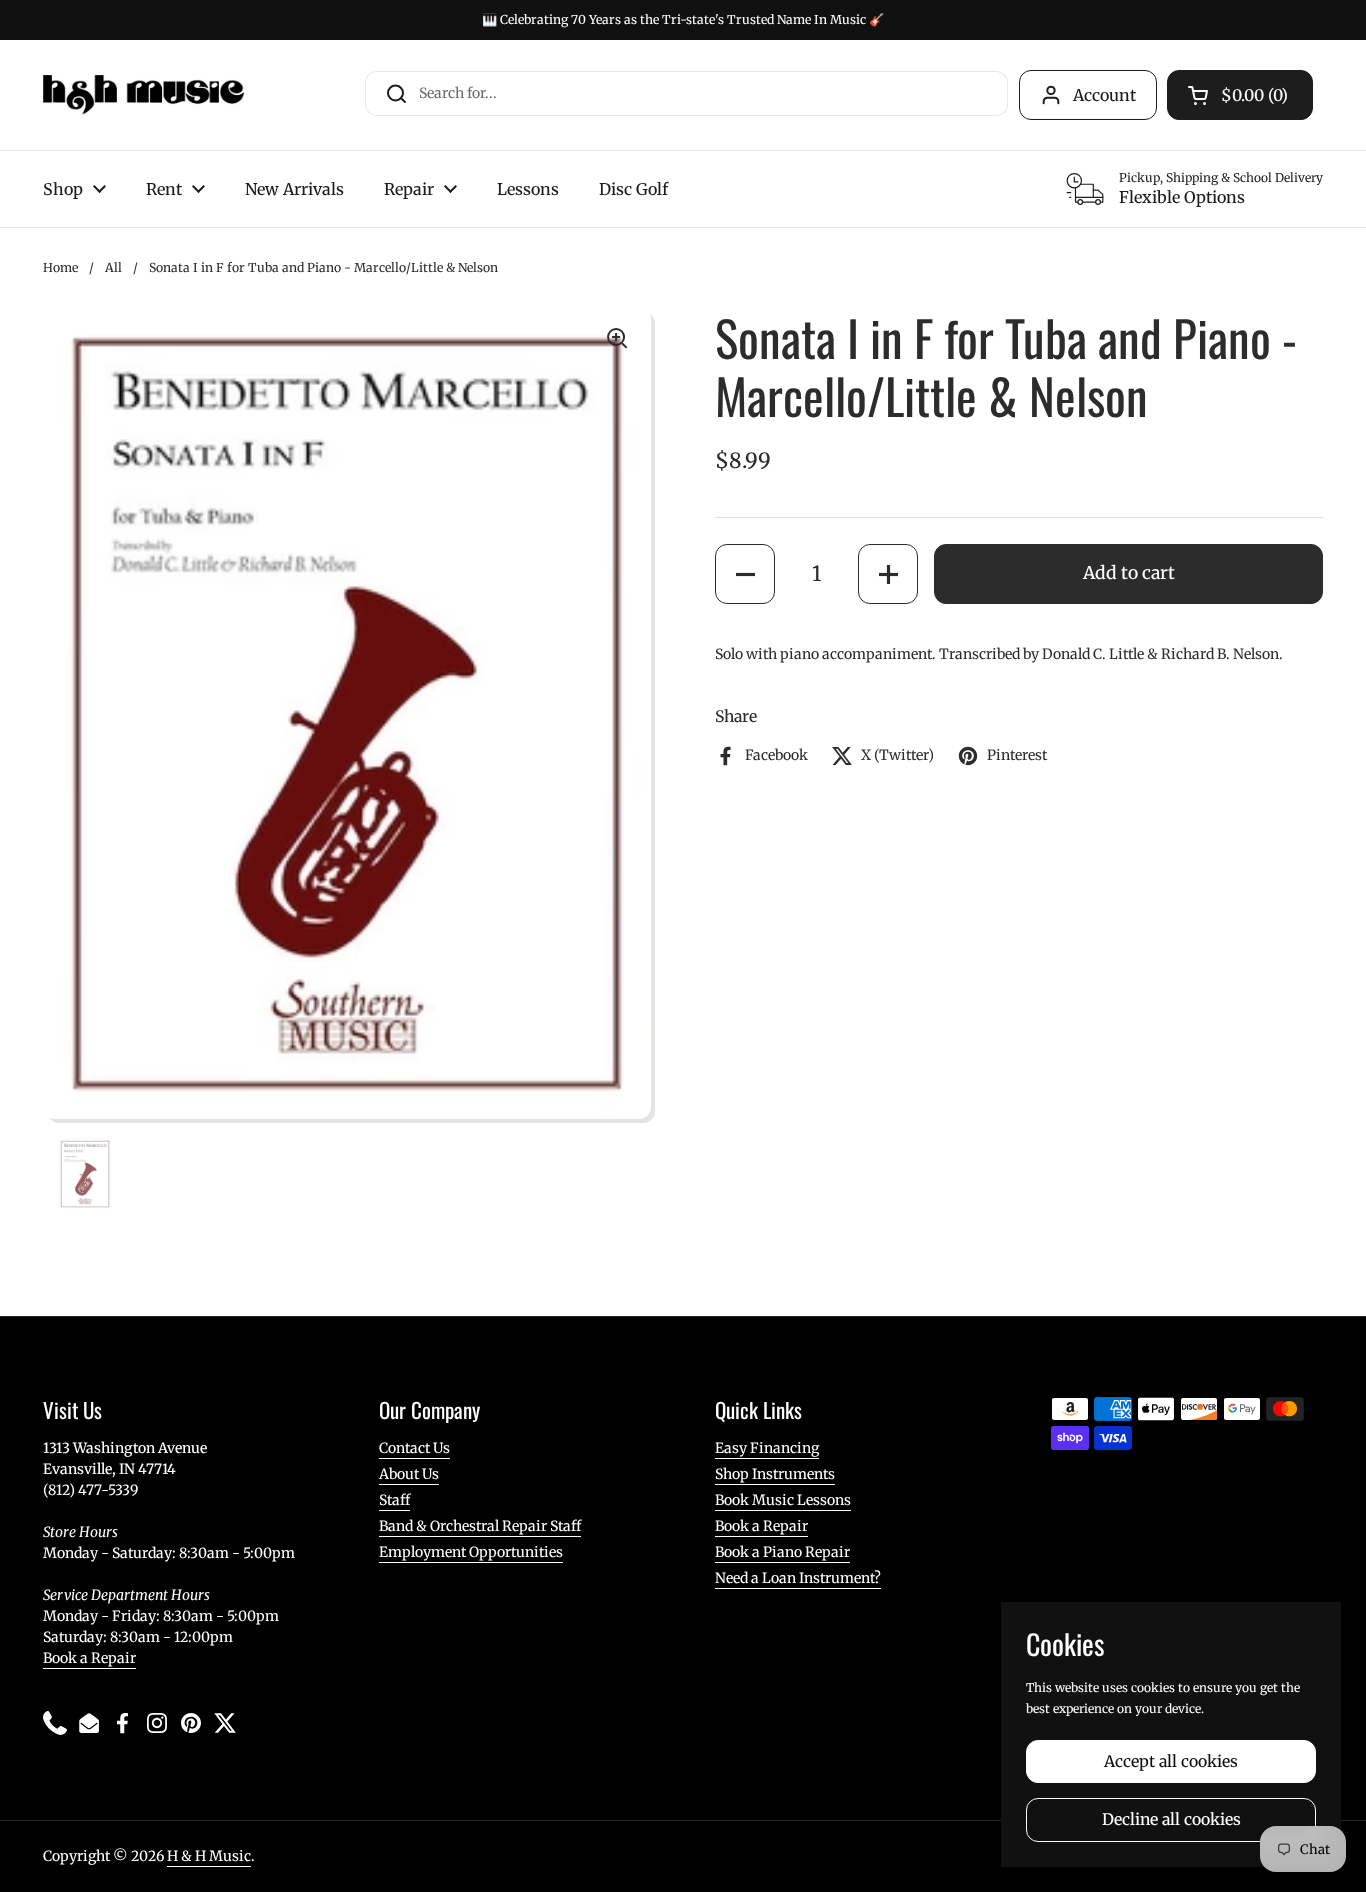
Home (60, 267)
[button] (745, 574)
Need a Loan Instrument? (798, 1578)
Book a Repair (89, 1658)
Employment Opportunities (471, 1552)
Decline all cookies (1171, 1819)
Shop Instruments (775, 1474)
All (113, 267)
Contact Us (414, 1448)
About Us (409, 1474)
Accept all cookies (1171, 1761)
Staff (394, 1500)
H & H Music (209, 1856)
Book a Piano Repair (782, 1552)
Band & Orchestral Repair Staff (480, 1526)
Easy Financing (767, 1448)
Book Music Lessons (783, 1500)
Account (1104, 95)
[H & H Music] (143, 95)
